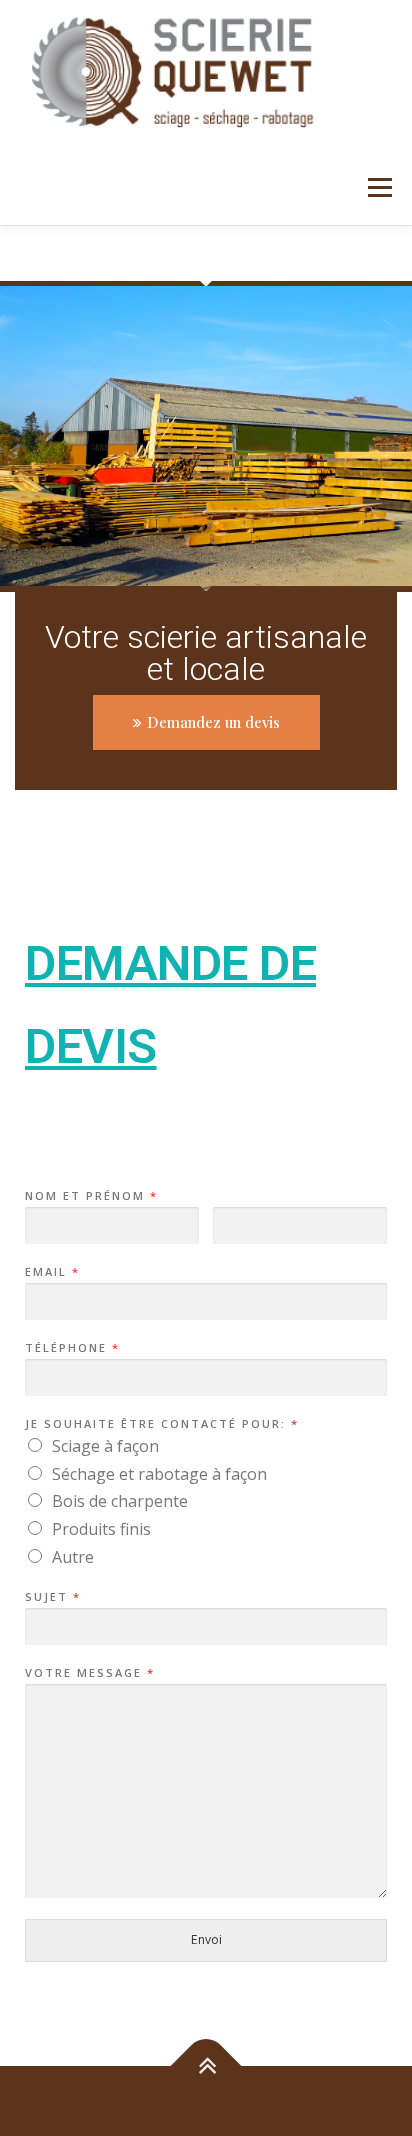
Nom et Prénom (90, 1196)
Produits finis (101, 1529)
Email (51, 1272)
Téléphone (71, 1348)
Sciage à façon (105, 1446)
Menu (378, 187)
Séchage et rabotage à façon (159, 1474)
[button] (206, 722)
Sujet (52, 1597)
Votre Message (89, 1673)
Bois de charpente (120, 1501)
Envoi (206, 1939)
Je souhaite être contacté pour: (161, 1424)
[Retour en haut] (206, 2066)
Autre (73, 1557)
